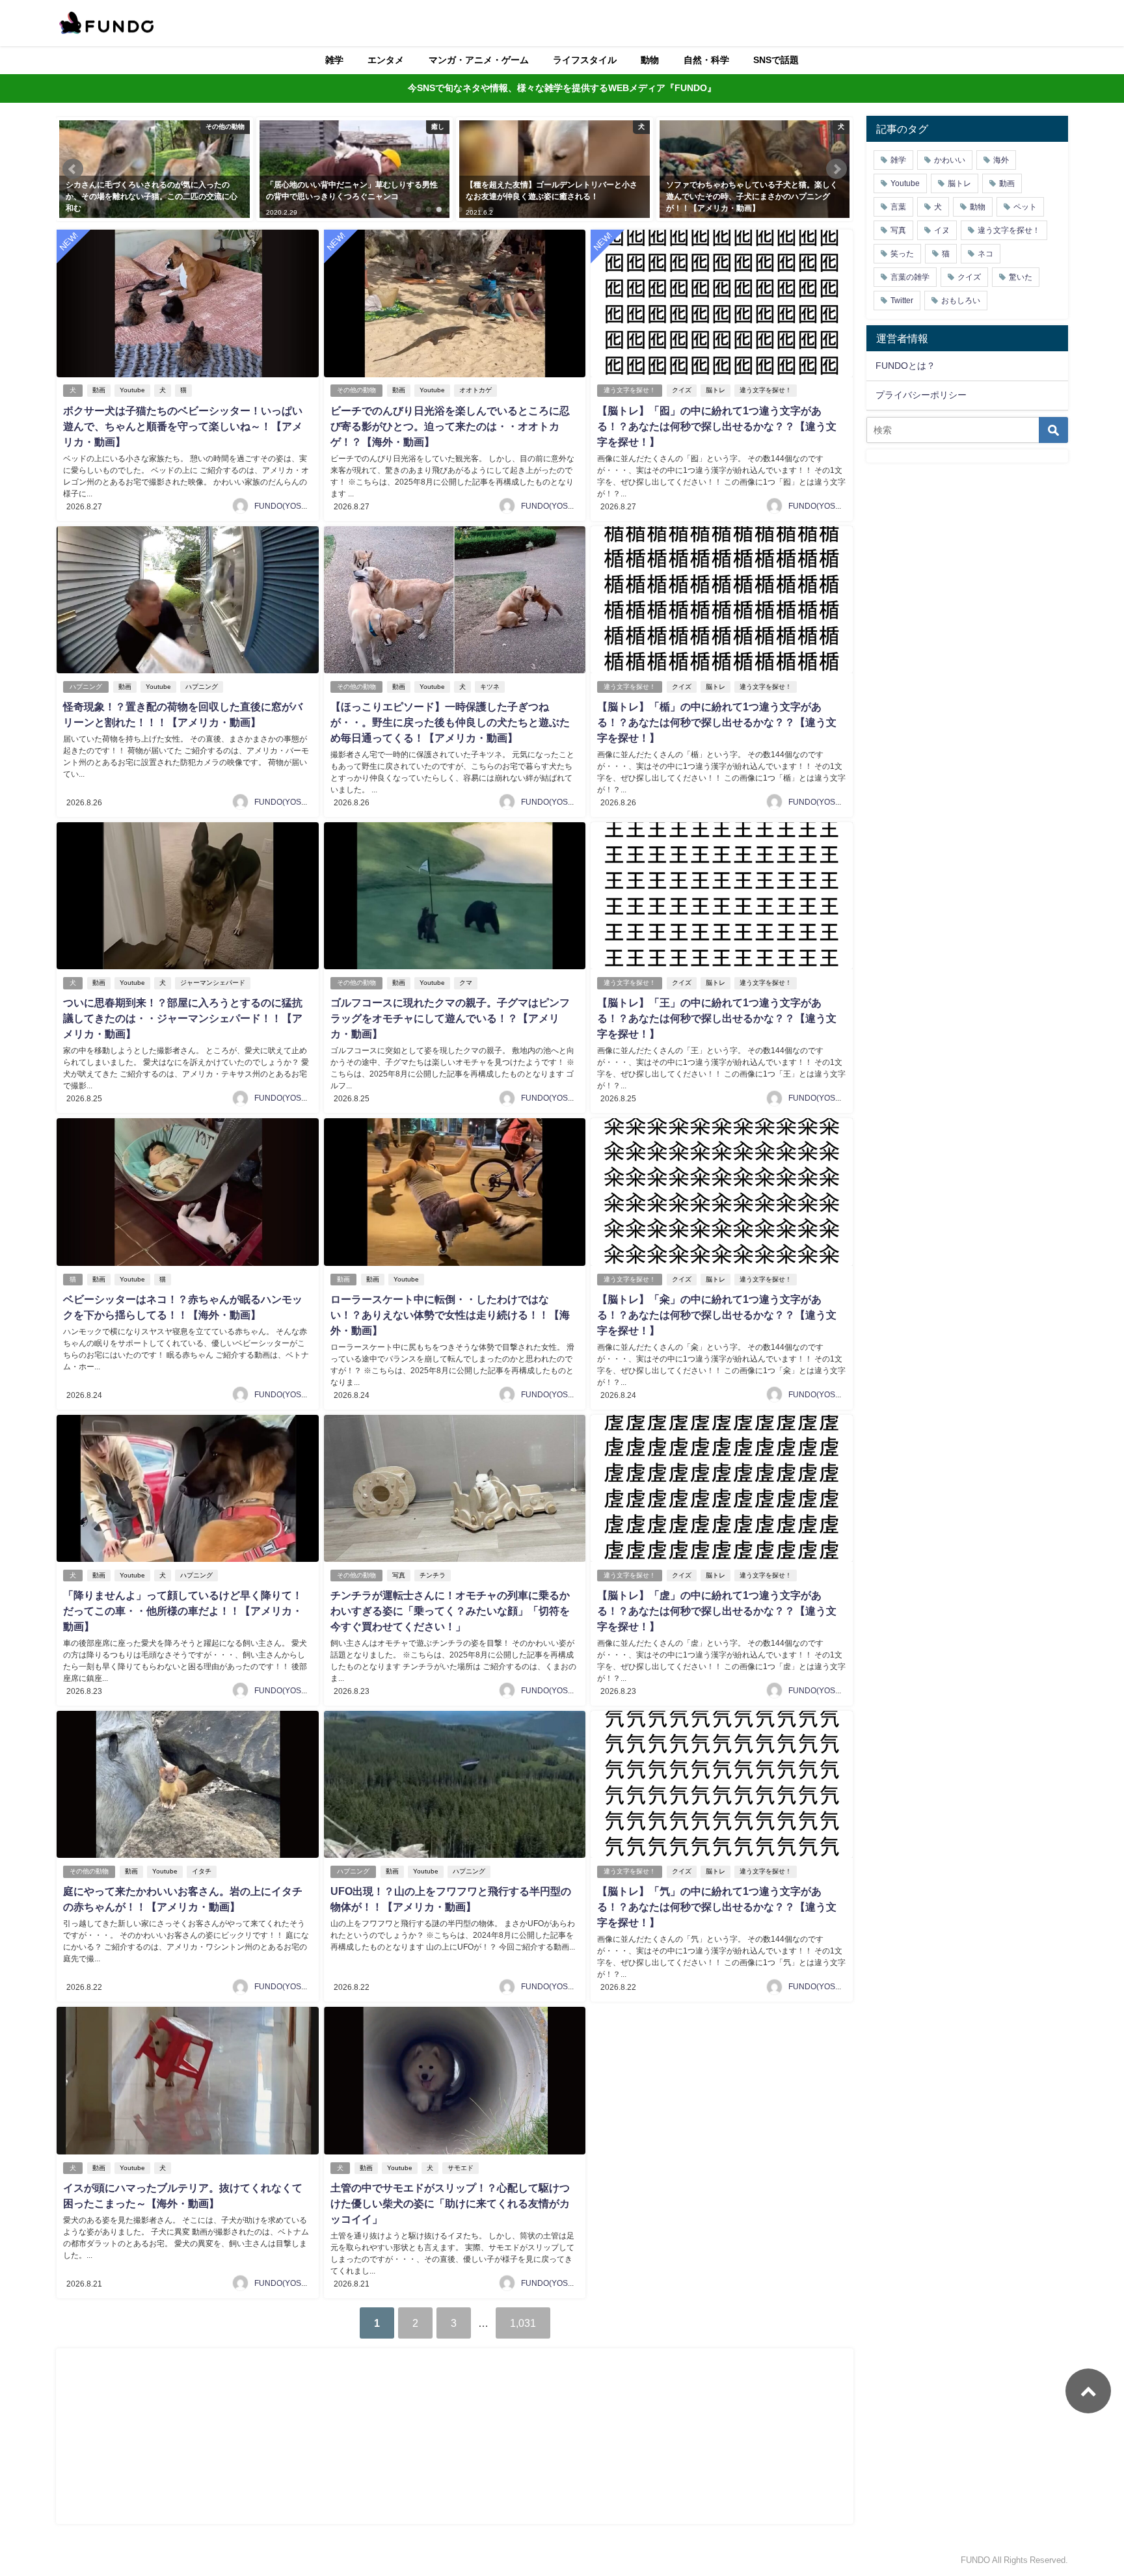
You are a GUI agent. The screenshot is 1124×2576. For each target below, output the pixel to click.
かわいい (950, 160)
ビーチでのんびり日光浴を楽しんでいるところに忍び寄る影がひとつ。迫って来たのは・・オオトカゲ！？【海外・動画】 (450, 426)
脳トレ (716, 390)
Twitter (902, 301)
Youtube (132, 390)
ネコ (985, 254)
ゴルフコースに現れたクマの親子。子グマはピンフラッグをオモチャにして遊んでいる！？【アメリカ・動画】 (450, 1018)
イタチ (202, 1871)
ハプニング (86, 687)
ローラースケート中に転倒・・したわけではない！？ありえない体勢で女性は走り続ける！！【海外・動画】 (450, 1315)
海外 (1001, 160)
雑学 (334, 60)
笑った (902, 254)
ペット (1025, 207)
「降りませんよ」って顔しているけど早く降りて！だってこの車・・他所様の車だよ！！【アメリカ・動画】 (183, 1611)
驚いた (1021, 277)
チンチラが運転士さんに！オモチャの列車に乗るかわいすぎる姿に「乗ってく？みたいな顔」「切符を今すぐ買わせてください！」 (450, 1611)
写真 (399, 1575)
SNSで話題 (776, 60)
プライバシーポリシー (921, 395)
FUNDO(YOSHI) (283, 506)
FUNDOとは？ (905, 366)
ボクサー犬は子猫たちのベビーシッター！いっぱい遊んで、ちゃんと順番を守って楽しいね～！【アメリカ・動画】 (183, 426)
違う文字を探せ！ (630, 390)
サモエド (461, 2168)
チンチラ (433, 1575)
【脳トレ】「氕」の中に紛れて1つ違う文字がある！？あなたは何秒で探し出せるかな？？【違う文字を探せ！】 (717, 1907)
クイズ (682, 390)
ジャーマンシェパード (213, 983)
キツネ (490, 687)
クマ (466, 983)
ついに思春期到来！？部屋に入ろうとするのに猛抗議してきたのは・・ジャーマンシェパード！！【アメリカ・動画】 (183, 1018)
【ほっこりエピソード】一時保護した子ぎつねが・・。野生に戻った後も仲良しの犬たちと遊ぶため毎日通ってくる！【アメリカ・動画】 (450, 722)
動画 (99, 390)
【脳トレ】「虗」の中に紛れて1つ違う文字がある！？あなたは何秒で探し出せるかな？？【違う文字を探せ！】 (717, 1611)
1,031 (523, 2323)
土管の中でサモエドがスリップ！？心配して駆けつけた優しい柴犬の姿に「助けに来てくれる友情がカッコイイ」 (450, 2203)
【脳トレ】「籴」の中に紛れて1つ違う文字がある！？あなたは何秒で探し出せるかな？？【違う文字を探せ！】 (717, 1315)
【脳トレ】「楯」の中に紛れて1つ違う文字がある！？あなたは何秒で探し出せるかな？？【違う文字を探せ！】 (717, 722)
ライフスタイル (585, 60)
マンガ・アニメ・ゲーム (479, 60)
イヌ (942, 230)
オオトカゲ (475, 390)
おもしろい (961, 301)
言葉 (898, 207)
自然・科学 (706, 60)
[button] (73, 169)
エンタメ (386, 60)
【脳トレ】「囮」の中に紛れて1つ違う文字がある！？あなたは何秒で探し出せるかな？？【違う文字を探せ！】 (717, 426)
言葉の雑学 (910, 277)
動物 (650, 60)
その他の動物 (356, 390)
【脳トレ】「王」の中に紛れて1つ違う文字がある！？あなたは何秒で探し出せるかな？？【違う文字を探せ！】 (717, 1018)
